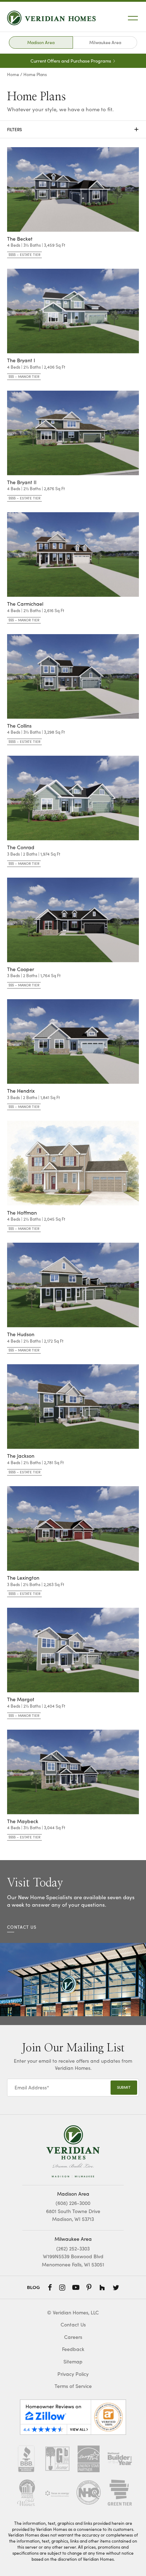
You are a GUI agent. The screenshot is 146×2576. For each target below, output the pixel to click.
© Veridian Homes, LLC (73, 2312)
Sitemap (73, 2361)
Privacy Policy (73, 2374)
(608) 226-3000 (73, 2203)
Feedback (73, 2349)
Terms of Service (73, 2386)
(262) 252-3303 (73, 2248)
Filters (73, 129)
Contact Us (73, 2325)
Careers (73, 2337)
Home (13, 74)
